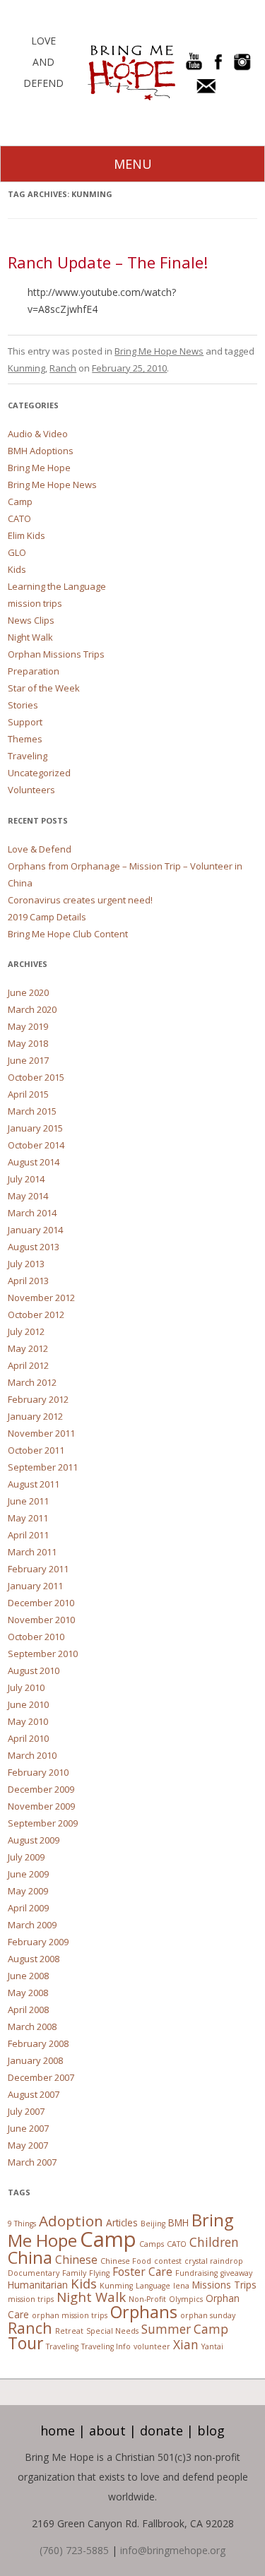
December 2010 (41, 1603)
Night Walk (30, 637)
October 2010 (36, 1637)
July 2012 (26, 1331)
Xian (186, 2345)
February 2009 (38, 1942)
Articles (122, 2222)
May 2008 (28, 1993)
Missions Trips (224, 2285)
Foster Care (142, 2272)
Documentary (34, 2273)
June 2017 (28, 1060)
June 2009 (28, 1874)
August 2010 (34, 1670)
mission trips (35, 603)
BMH (178, 2222)
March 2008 (32, 2026)
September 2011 (43, 1467)
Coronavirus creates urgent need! (80, 900)
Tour (25, 2343)
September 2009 (43, 1823)
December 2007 (41, 2077)
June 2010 (28, 1704)
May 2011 (28, 1518)
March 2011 (32, 1552)
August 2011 (34, 1484)
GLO (17, 552)
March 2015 (32, 1111)
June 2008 (28, 1976)
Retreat (69, 2331)
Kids (17, 569)
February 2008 (38, 2043)
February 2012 (38, 1399)
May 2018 (28, 1043)
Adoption (71, 2221)
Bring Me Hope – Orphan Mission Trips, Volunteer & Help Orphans (131, 73)
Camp (20, 501)
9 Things (22, 2224)
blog (211, 2430)
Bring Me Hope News (159, 351)
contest (168, 2261)
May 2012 (28, 1348)
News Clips (31, 620)
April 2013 (28, 1281)
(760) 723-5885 (74, 2550)
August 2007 (34, 2094)
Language (153, 2286)
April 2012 (28, 1365)
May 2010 (28, 1721)
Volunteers (31, 790)
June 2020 (28, 992)
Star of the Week (44, 688)
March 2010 (32, 1755)
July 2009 (26, 1857)
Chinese (76, 2260)
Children (214, 2242)
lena (181, 2286)
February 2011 (38, 1569)
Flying (99, 2273)
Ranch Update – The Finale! (108, 262)
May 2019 (28, 1026)
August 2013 (34, 1247)
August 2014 (34, 1162)
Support (25, 722)
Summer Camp (185, 2329)
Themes (25, 739)
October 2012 (36, 1314)
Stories (23, 705)
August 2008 (34, 1959)
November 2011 (41, 1433)
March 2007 (32, 2162)
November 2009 (41, 1806)
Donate (161, 2430)
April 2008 (28, 2010)
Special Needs (112, 2331)
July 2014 (26, 1179)
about (107, 2430)
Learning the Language (57, 586)
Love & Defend (40, 849)
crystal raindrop (214, 2261)
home (58, 2430)
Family (74, 2273)
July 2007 (26, 2111)
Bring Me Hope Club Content (68, 934)
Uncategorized (39, 773)
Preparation (34, 671)
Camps (152, 2244)
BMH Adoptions (41, 451)
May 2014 (28, 1196)
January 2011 (35, 1586)
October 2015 (36, 1077)
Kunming (26, 368)
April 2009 (28, 1908)
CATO (19, 518)
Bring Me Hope (39, 468)
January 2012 (35, 1416)
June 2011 (28, 1501)
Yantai (212, 2346)
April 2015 (28, 1094)
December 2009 (41, 1789)
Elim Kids (26, 535)
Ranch (63, 368)
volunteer (152, 2346)
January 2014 (35, 1230)
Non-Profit (147, 2299)
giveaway (236, 2273)
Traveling (28, 756)
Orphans (144, 2312)
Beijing (153, 2224)
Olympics (186, 2299)
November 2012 (41, 1298)
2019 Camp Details (47, 917)
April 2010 (28, 1738)
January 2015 (35, 1128)
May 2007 (28, 2145)
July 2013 (26, 1264)
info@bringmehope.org (173, 2550)
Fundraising (196, 2273)
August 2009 (34, 1840)
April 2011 (28, 1535)
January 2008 (35, 2060)
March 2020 (32, 1009)
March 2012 (32, 1382)
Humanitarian (38, 2285)
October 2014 (36, 1145)
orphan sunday (208, 2315)
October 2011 (36, 1450)
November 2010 (41, 1620)
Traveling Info (106, 2346)
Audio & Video (38, 434)
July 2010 (26, 1687)
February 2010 (38, 1772)
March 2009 (32, 1925)
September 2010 (43, 1654)
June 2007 (28, 2128)
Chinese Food (126, 2261)
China (30, 2257)
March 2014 (32, 1213)
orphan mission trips (70, 2315)
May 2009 (28, 1891)
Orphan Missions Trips (56, 654)
